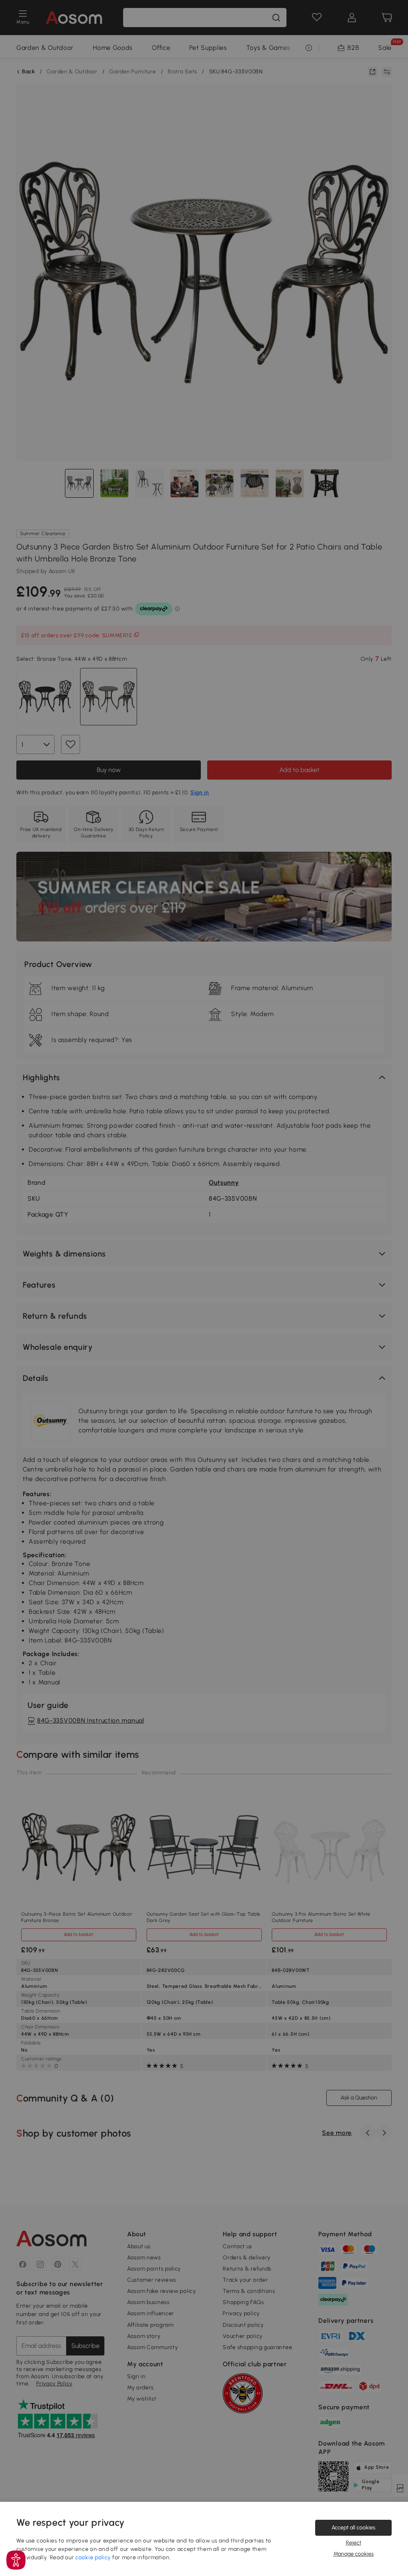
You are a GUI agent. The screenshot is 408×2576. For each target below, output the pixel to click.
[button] (16, 2560)
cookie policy (93, 2557)
